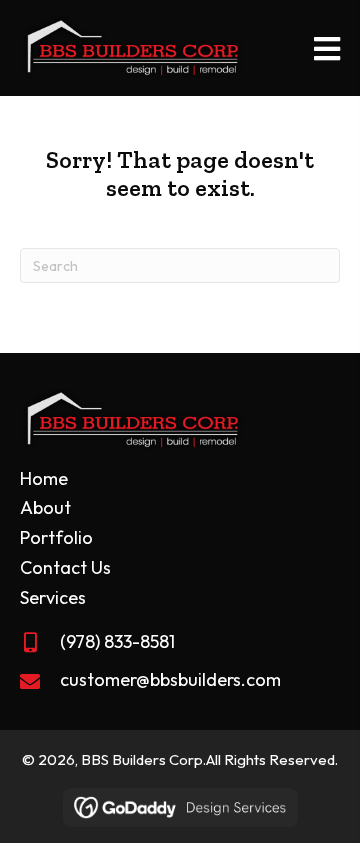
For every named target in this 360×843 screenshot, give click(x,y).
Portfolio (56, 537)
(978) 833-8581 (117, 641)
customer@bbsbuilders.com (170, 679)
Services (53, 597)
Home (44, 478)
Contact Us (65, 567)
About (45, 507)
